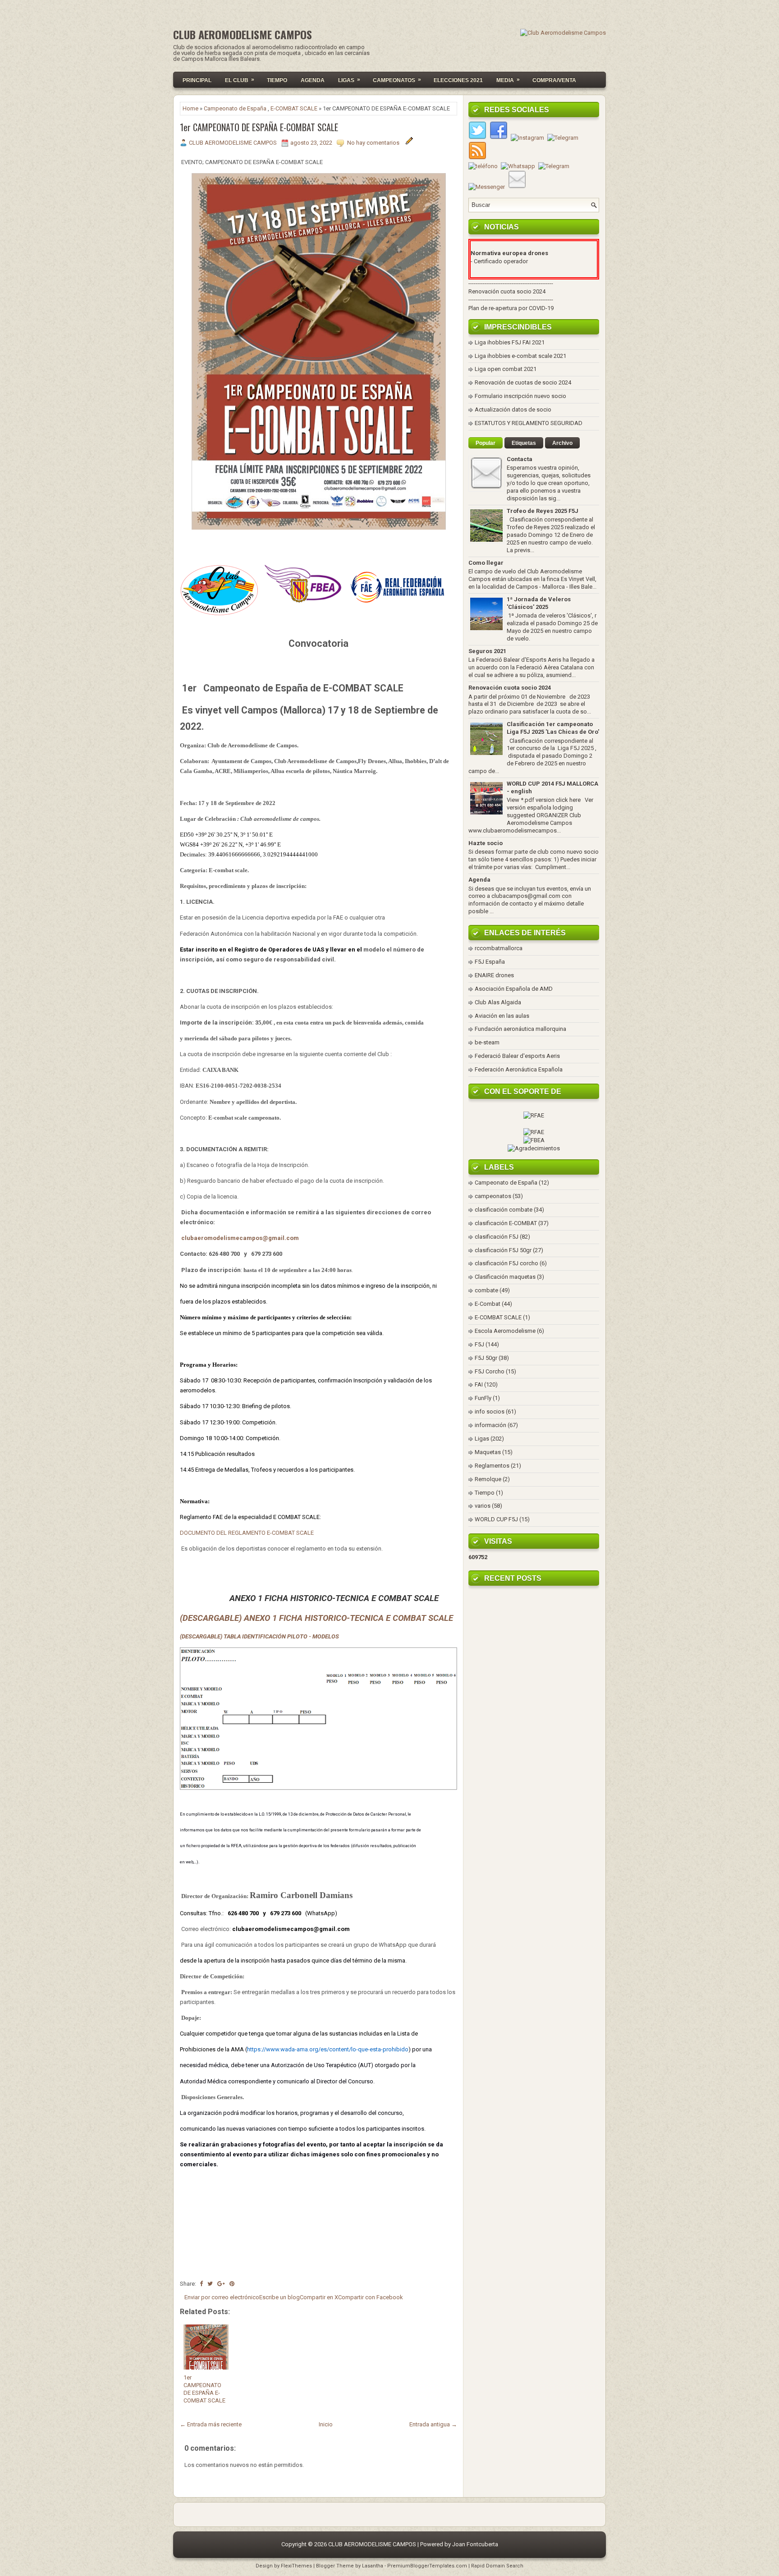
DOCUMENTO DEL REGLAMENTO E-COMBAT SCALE (247, 1533)
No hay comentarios (374, 143)
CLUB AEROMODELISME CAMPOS (243, 34)
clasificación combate (504, 1210)
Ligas (349, 80)
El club (240, 80)
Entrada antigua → (433, 2424)
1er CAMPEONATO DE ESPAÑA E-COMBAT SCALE (259, 127)
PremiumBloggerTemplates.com (427, 2566)
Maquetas (488, 1452)
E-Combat (488, 1304)
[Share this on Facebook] (201, 2284)
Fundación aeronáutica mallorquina (520, 1029)
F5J (479, 1344)
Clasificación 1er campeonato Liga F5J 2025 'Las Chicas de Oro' (553, 728)
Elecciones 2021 (458, 80)
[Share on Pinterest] (232, 2284)
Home (190, 108)
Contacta (520, 459)
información (490, 1425)
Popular (486, 443)
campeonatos (493, 1196)
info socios (490, 1412)
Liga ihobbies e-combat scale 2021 (520, 356)
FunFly (483, 1398)
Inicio (326, 2424)
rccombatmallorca (499, 948)
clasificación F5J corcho (506, 1263)
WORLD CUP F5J (496, 1519)
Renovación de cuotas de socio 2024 (523, 382)
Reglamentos (492, 1466)
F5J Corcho (490, 1371)
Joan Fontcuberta (475, 2544)
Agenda (313, 80)
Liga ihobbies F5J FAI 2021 (510, 342)
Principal (197, 80)
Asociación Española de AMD (514, 989)
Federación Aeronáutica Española (519, 1069)
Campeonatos (397, 80)
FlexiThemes (296, 2566)
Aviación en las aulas (502, 1016)
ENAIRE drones (494, 975)
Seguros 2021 (487, 651)
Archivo (562, 443)
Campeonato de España (235, 108)
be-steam (487, 1042)
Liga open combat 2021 (506, 369)
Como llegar (486, 563)
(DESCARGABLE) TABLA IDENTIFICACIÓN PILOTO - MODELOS (259, 1636)
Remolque (488, 1479)
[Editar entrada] (409, 143)
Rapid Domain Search (497, 2566)
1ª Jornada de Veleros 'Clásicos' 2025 (539, 603)
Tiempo (277, 80)
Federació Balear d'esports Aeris (517, 1056)
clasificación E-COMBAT (506, 1223)
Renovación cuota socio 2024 (507, 291)
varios (483, 1506)
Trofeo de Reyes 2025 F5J (543, 511)
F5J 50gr (486, 1358)
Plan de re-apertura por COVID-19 (511, 308)
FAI (479, 1384)
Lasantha (373, 2566)
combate (486, 1290)
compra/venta (554, 80)
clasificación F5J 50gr (503, 1250)
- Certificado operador (499, 261)
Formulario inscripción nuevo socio (520, 396)
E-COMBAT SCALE (294, 108)
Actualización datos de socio (513, 410)
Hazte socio (486, 843)
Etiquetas (524, 443)
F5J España (490, 962)
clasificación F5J (497, 1237)
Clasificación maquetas (505, 1277)
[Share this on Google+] (221, 2284)
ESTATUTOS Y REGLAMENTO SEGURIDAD (529, 423)
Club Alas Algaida (498, 1002)
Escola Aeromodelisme (505, 1331)
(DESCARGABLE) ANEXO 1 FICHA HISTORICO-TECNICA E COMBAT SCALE (316, 1618)
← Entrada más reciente (211, 2424)
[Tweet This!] (210, 2284)
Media (508, 80)
